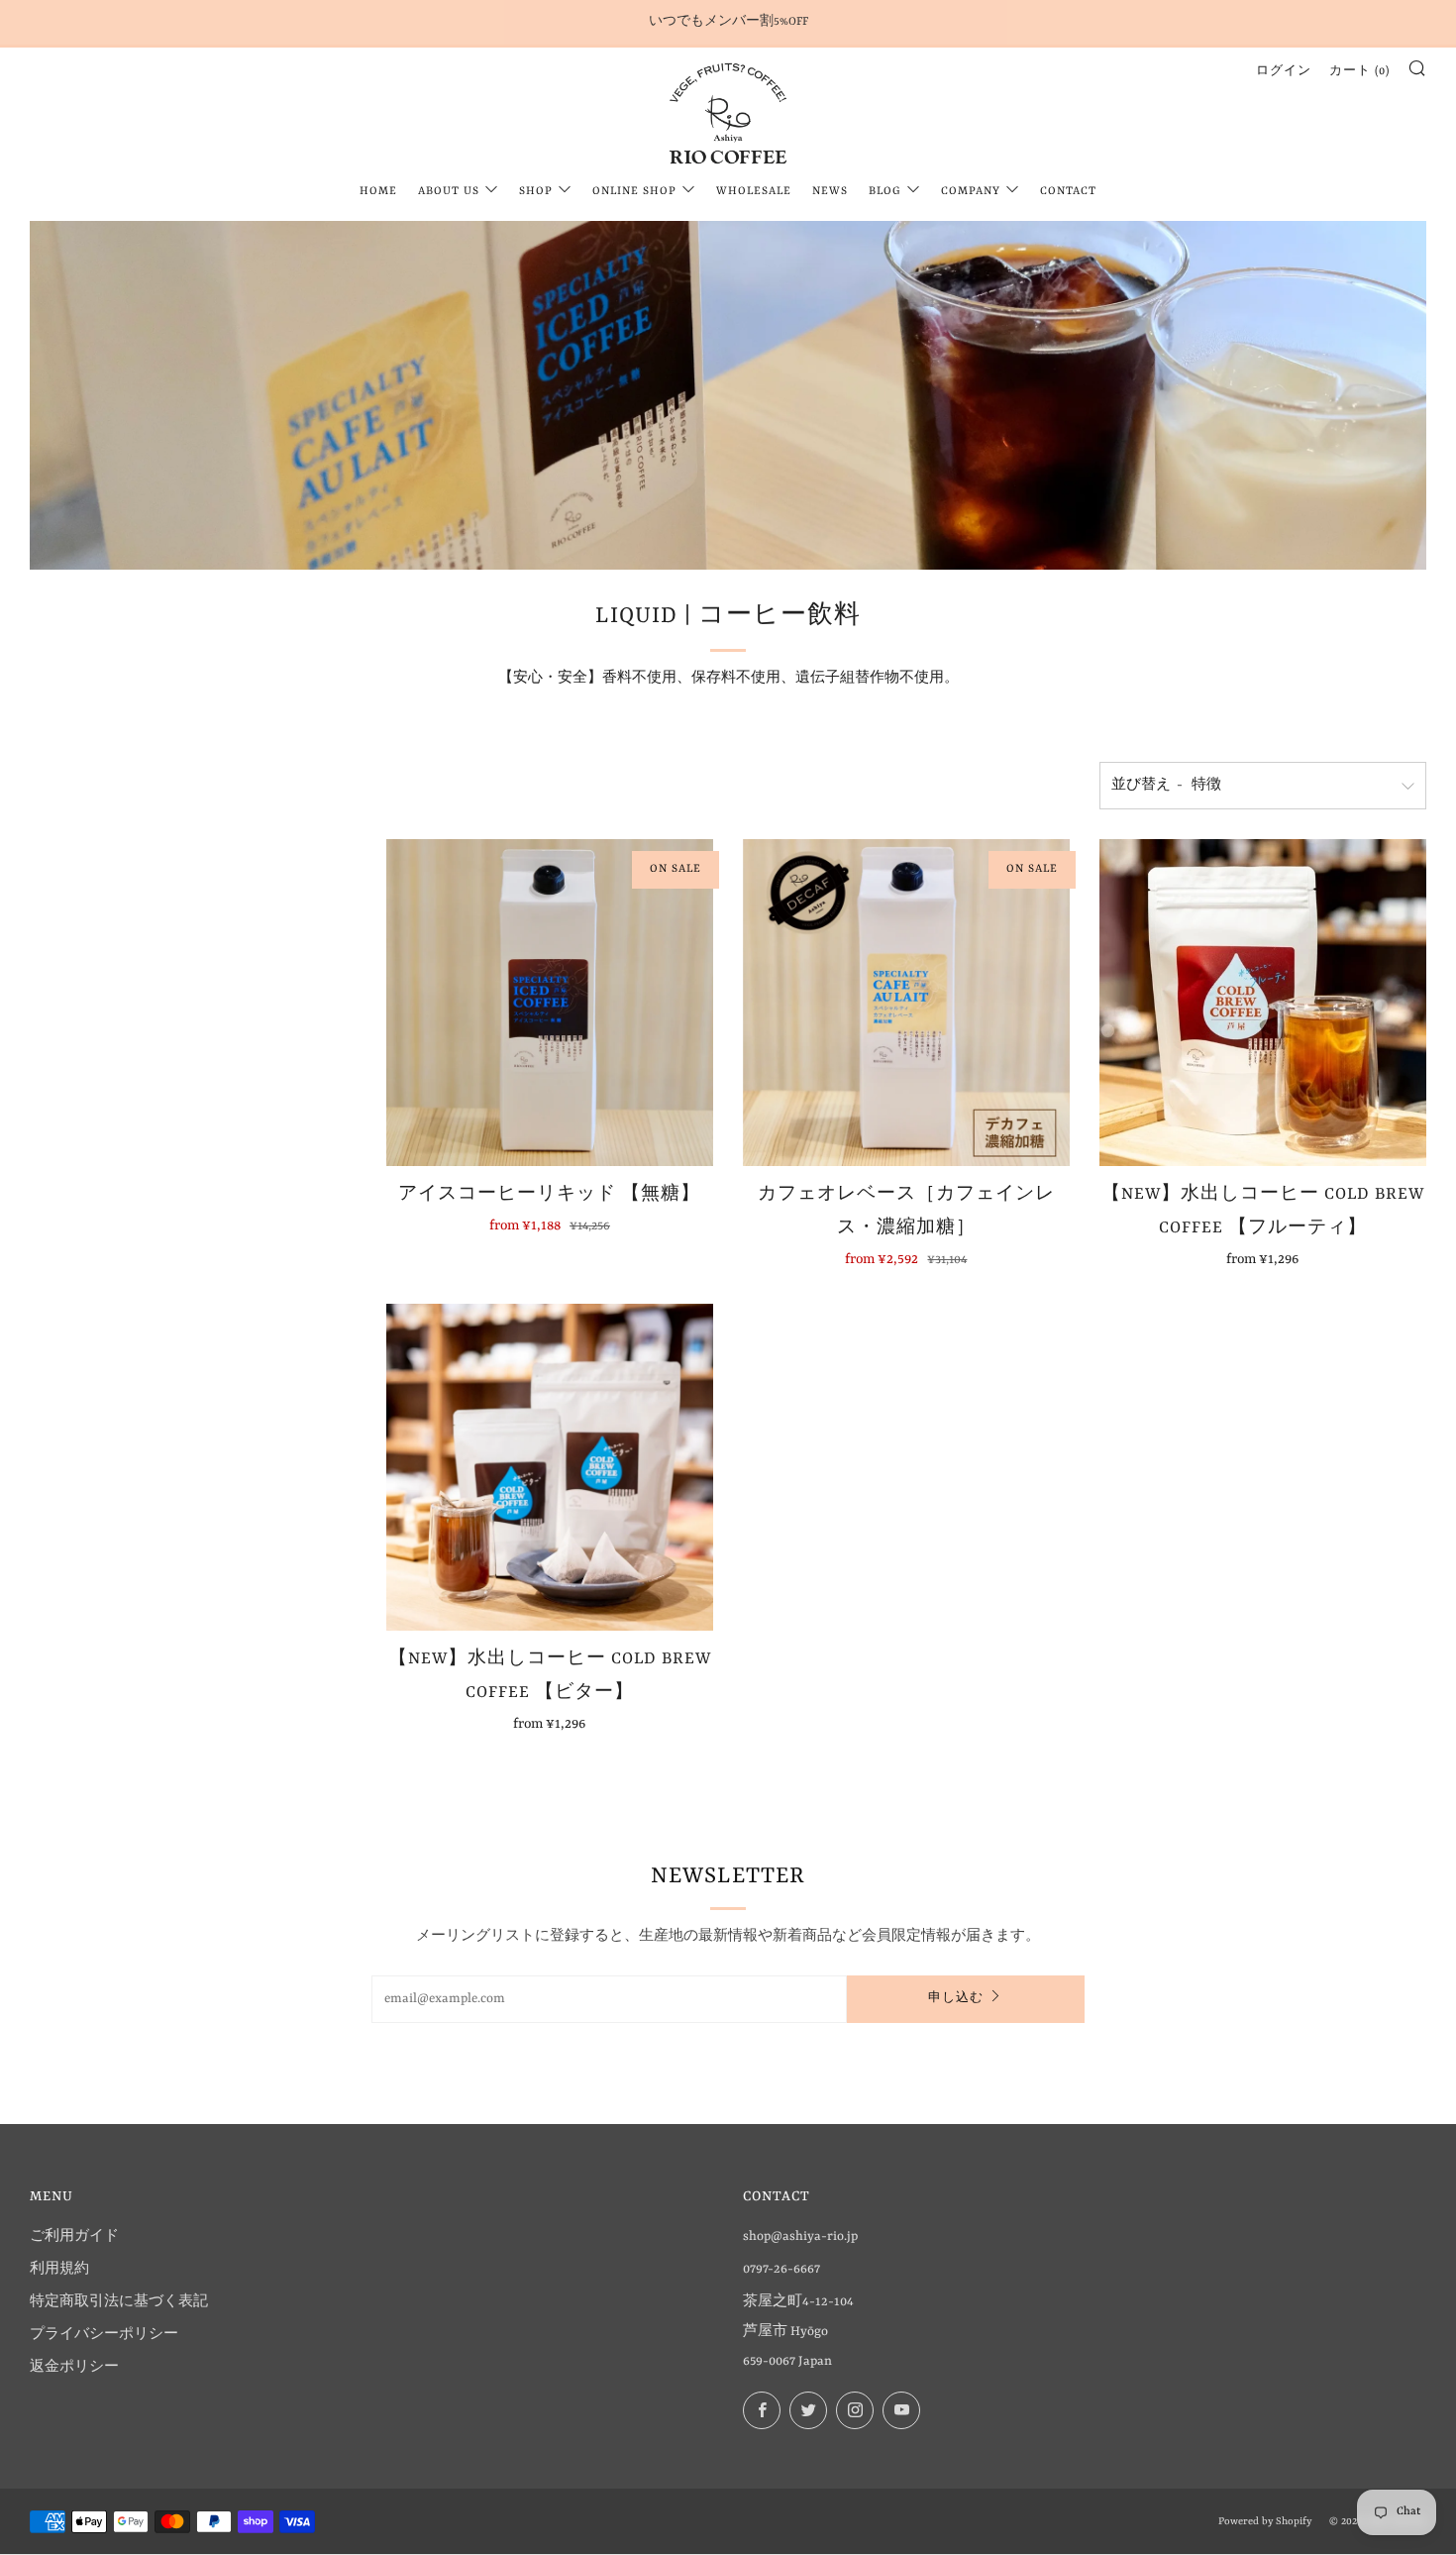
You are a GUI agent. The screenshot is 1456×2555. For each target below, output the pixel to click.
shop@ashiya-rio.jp (800, 2236)
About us (449, 192)
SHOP (536, 192)
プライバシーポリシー (104, 2335)
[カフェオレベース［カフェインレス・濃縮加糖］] (906, 1003)
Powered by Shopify (1265, 2521)
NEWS (830, 192)
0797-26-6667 (781, 2269)
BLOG (885, 192)
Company (971, 192)
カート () (1359, 72)
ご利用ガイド (74, 2236)
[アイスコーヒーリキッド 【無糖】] (550, 1003)
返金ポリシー (74, 2367)
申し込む (956, 1999)
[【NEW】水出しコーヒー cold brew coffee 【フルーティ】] (1263, 1003)
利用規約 (59, 2269)
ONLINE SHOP (634, 192)
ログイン (1284, 72)
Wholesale (754, 192)
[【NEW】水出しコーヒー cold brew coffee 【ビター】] (550, 1467)
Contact (1068, 192)
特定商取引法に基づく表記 (119, 2302)
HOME (378, 192)
